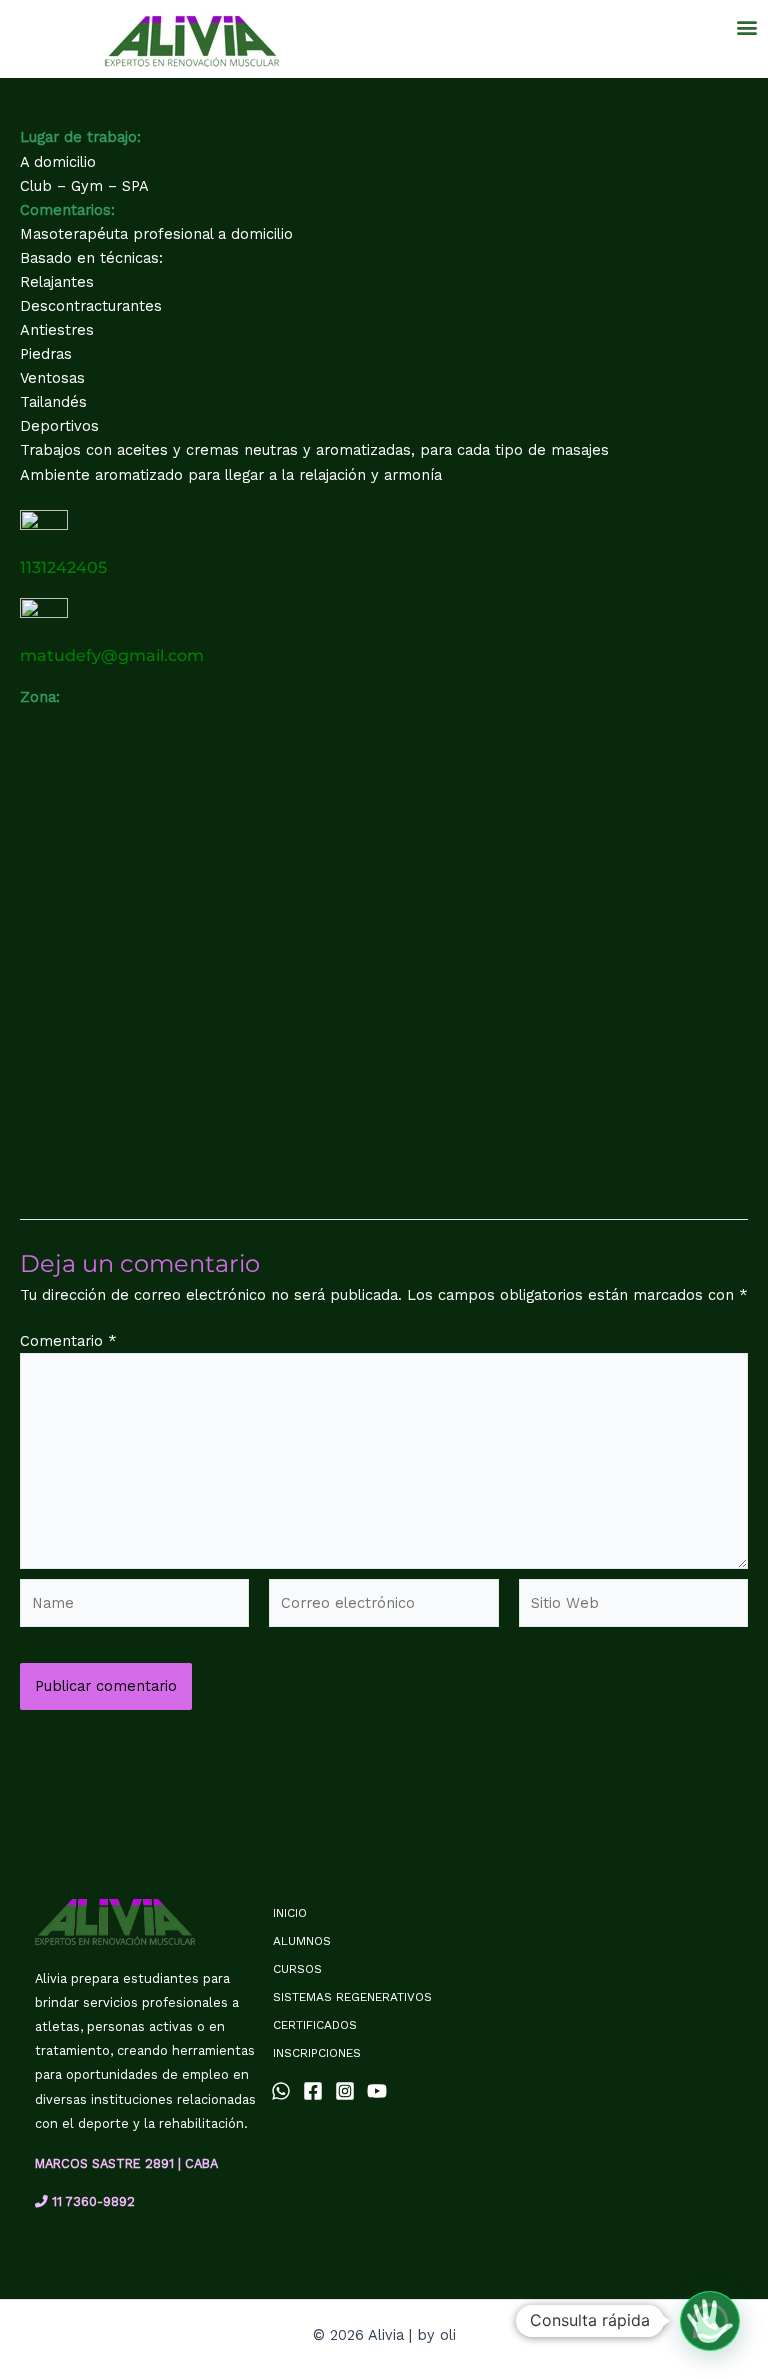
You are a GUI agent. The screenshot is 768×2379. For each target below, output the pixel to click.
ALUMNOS (302, 1941)
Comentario (68, 1341)
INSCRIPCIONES (317, 2053)
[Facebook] (313, 2091)
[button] (746, 26)
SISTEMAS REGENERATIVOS (352, 1997)
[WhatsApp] (281, 2091)
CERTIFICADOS (315, 2025)
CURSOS (297, 1969)
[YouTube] (377, 2091)
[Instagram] (345, 2091)
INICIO (290, 1913)
